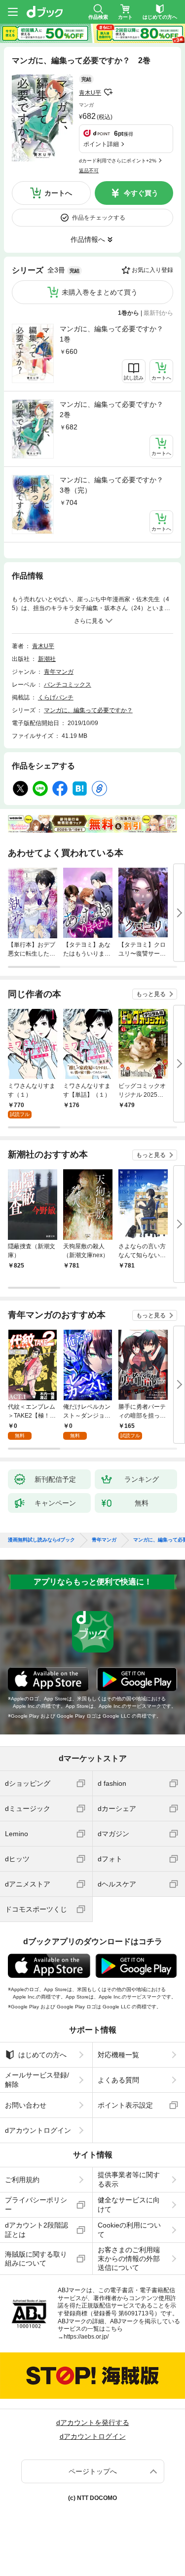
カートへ (58, 193)
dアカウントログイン (38, 2130)
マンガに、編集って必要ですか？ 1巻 (115, 334)
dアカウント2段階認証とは (37, 2230)
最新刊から (158, 313)
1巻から (129, 313)
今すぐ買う (141, 193)
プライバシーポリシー (36, 2204)
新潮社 (47, 659)
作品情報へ (88, 239)
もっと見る (151, 994)
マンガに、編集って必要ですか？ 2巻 (115, 409)
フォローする (108, 92)
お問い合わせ (26, 2105)
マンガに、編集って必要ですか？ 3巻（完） (115, 485)
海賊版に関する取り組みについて (36, 2259)
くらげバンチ (56, 697)
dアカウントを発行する (93, 2422)
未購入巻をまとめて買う (100, 292)
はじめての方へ (42, 2055)
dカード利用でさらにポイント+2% (118, 161)
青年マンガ (59, 672)
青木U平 (90, 93)
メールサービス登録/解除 (37, 2079)
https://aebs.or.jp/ (86, 2337)
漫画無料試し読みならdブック (41, 1540)
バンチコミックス (68, 685)
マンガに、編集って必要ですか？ (88, 710)
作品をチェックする (99, 218)
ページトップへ (93, 2471)
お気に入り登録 (152, 270)
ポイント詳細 (101, 144)
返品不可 (89, 171)
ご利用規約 (22, 2180)
